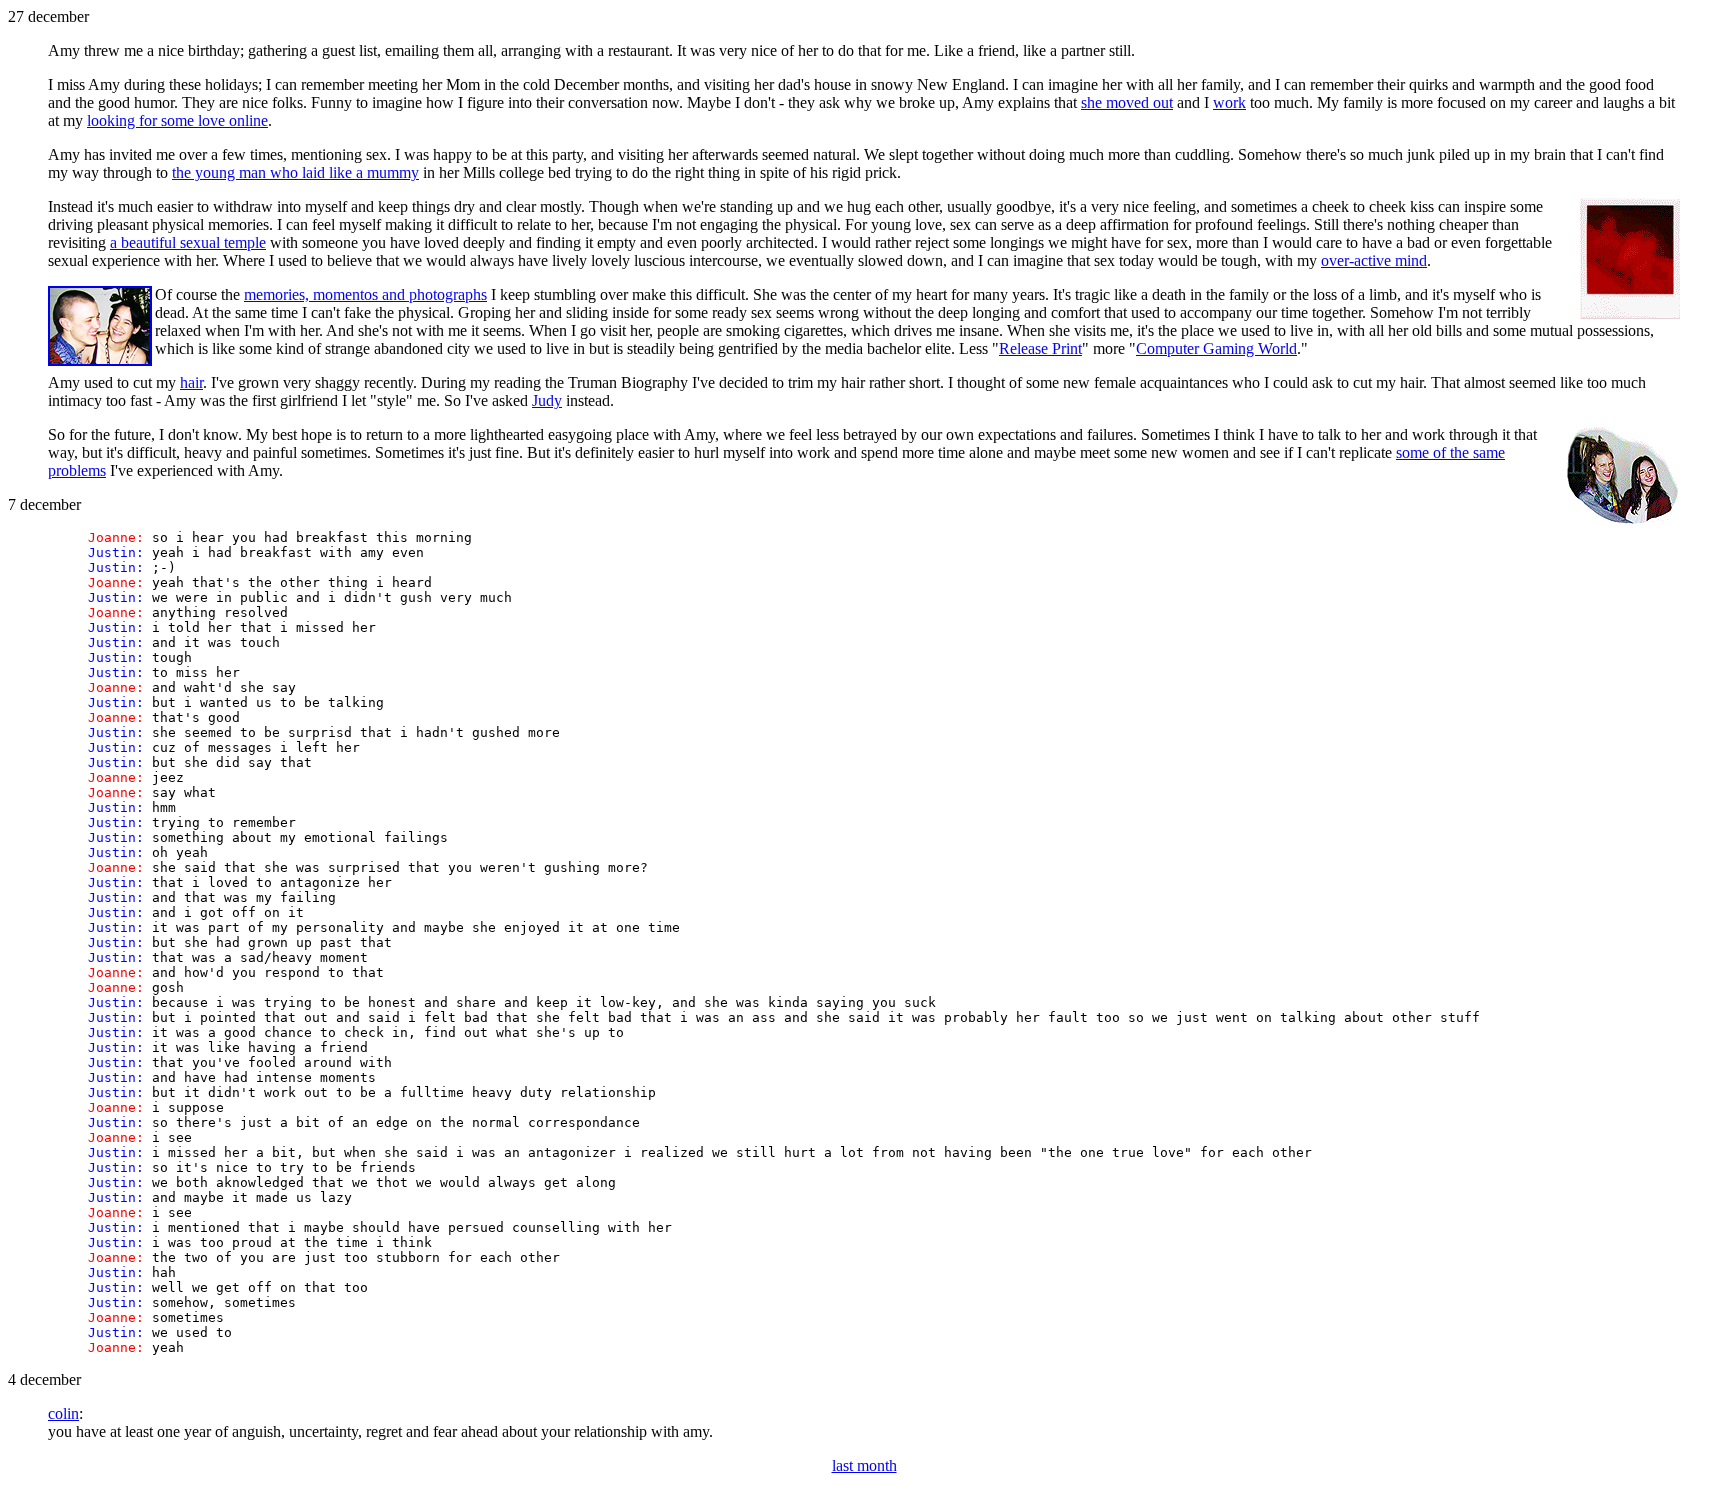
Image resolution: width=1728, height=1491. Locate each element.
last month (864, 1465)
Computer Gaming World (1216, 348)
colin (63, 1413)
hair (191, 382)
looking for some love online (177, 120)
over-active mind (1374, 260)
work (1229, 102)
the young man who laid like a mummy (295, 172)
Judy (547, 400)
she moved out (1127, 102)
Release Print (1040, 348)
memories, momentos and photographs (365, 294)
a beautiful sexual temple (188, 242)
